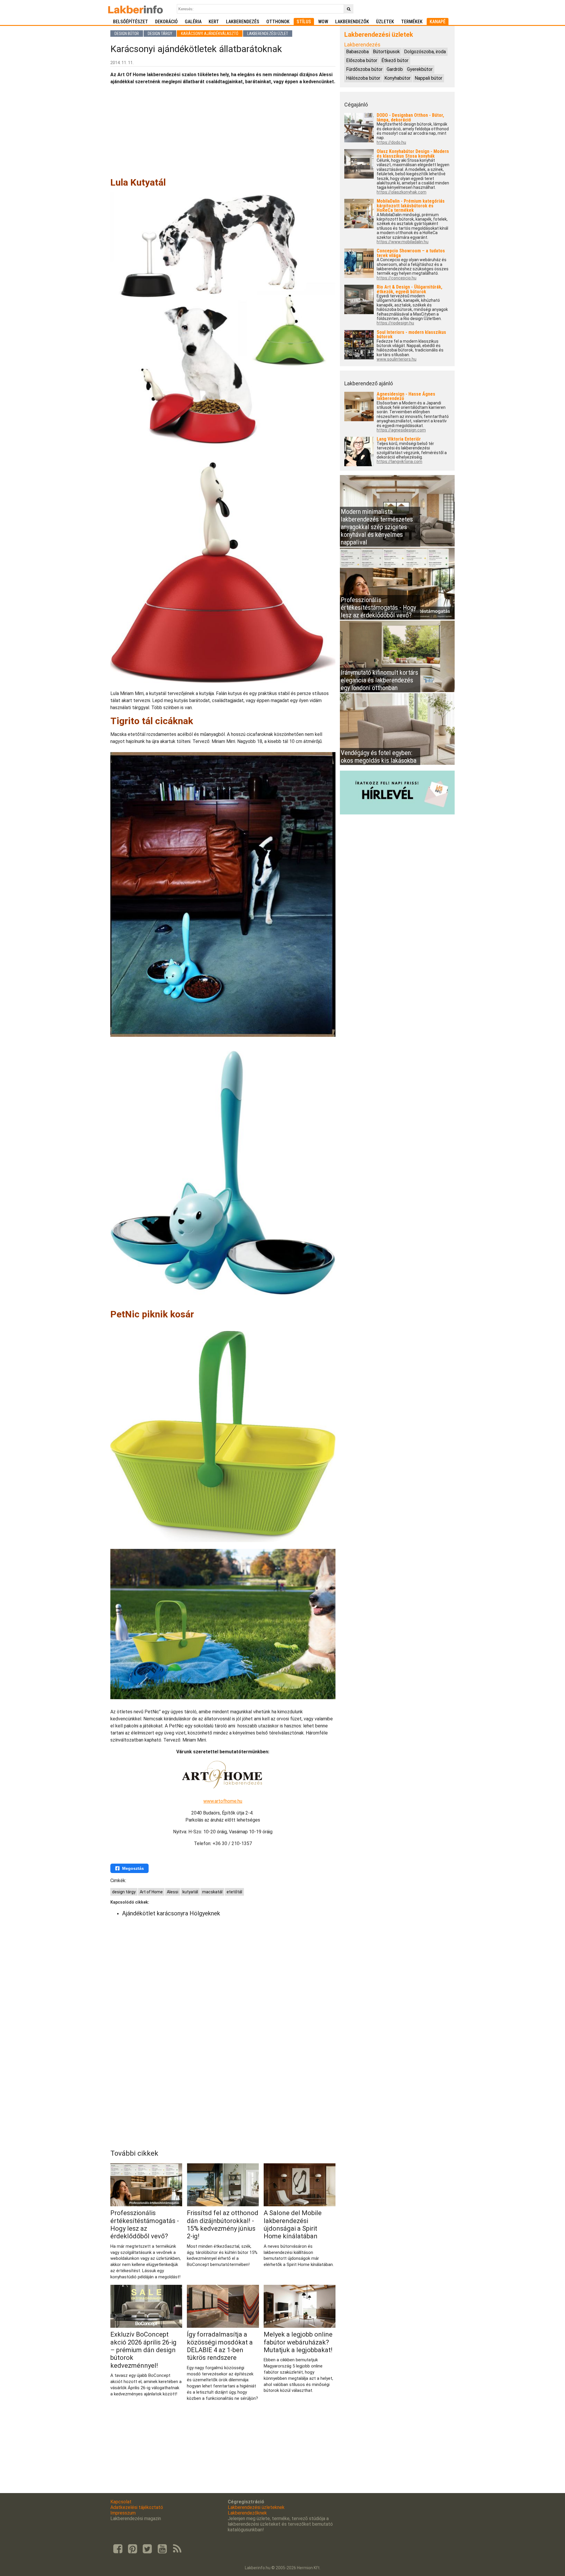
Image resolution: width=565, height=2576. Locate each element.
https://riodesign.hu (395, 323)
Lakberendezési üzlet (268, 34)
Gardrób (395, 69)
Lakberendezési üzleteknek (256, 2507)
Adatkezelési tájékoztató (137, 2507)
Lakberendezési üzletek (379, 35)
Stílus (304, 22)
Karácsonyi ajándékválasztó (210, 34)
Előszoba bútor (362, 60)
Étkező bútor (395, 60)
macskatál (212, 1892)
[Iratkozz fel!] (397, 813)
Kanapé (438, 22)
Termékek (412, 22)
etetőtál (234, 1892)
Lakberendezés (243, 22)
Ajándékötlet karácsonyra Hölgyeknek (171, 1913)
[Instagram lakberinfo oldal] (132, 2549)
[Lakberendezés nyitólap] (136, 9)
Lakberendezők (352, 22)
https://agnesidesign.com (401, 430)
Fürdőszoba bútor (364, 69)
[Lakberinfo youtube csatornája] (162, 2549)
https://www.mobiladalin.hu (403, 242)
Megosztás (133, 1868)
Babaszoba (357, 52)
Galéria (193, 22)
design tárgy (124, 1892)
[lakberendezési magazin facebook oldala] (118, 2549)
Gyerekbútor (420, 69)
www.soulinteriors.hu (397, 359)
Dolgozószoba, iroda (425, 52)
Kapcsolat (121, 2502)
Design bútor (127, 34)
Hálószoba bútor (363, 78)
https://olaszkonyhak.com (402, 192)
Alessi (173, 1892)
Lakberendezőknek (247, 2513)
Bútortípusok (386, 52)
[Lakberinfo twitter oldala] (147, 2549)
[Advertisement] (223, 131)
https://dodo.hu (391, 143)
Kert (214, 22)
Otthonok (278, 22)
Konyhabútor (397, 78)
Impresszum (123, 2513)
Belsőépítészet (131, 22)
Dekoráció (166, 22)
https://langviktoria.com (399, 462)
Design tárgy (160, 34)
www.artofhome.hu (223, 1801)
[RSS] (177, 2549)
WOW (323, 22)
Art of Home (151, 1892)
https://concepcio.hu (397, 278)
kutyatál (190, 1892)
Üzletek (385, 22)
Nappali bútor (428, 78)
